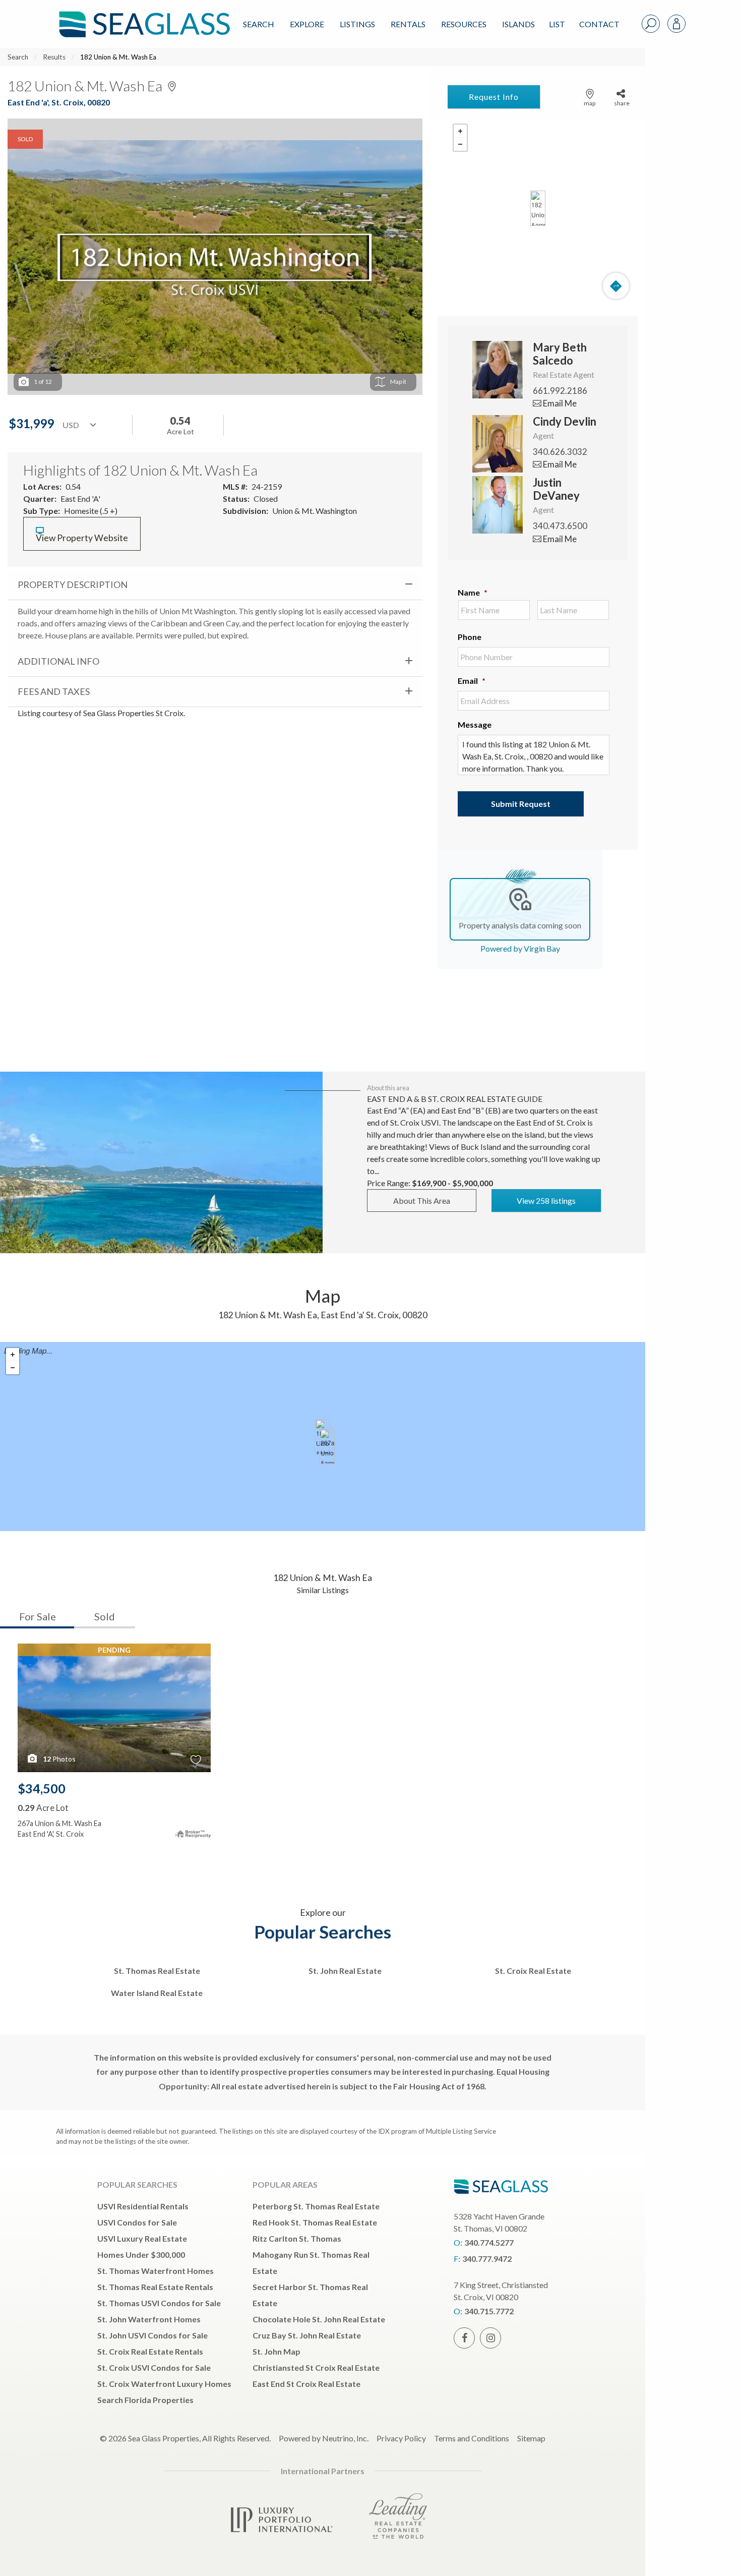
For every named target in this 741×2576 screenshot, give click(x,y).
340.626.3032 (560, 452)
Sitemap (531, 2438)
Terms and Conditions (472, 2438)
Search (259, 24)
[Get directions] (616, 286)
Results (54, 57)
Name (473, 592)
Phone (470, 637)
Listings (357, 24)
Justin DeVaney (556, 489)
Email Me (559, 403)
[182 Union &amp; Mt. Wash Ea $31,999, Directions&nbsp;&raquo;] (538, 208)
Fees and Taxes (54, 691)
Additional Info (58, 661)
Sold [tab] (105, 1616)
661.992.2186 (560, 391)
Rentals (408, 24)
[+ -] (538, 208)
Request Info (494, 97)
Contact (599, 24)
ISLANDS (518, 24)
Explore (307, 24)
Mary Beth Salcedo (560, 354)
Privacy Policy (401, 2438)
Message (475, 724)
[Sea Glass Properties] (143, 16)
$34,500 (42, 1788)
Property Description (73, 584)
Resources (464, 24)
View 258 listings (546, 1201)
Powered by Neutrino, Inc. (324, 2438)
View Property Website (82, 538)
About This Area (422, 1201)
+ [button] (460, 131)
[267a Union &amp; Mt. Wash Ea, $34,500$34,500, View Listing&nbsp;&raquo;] (327, 1446)
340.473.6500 (560, 526)
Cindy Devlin (565, 421)
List (557, 24)
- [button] (460, 144)
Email (472, 681)
